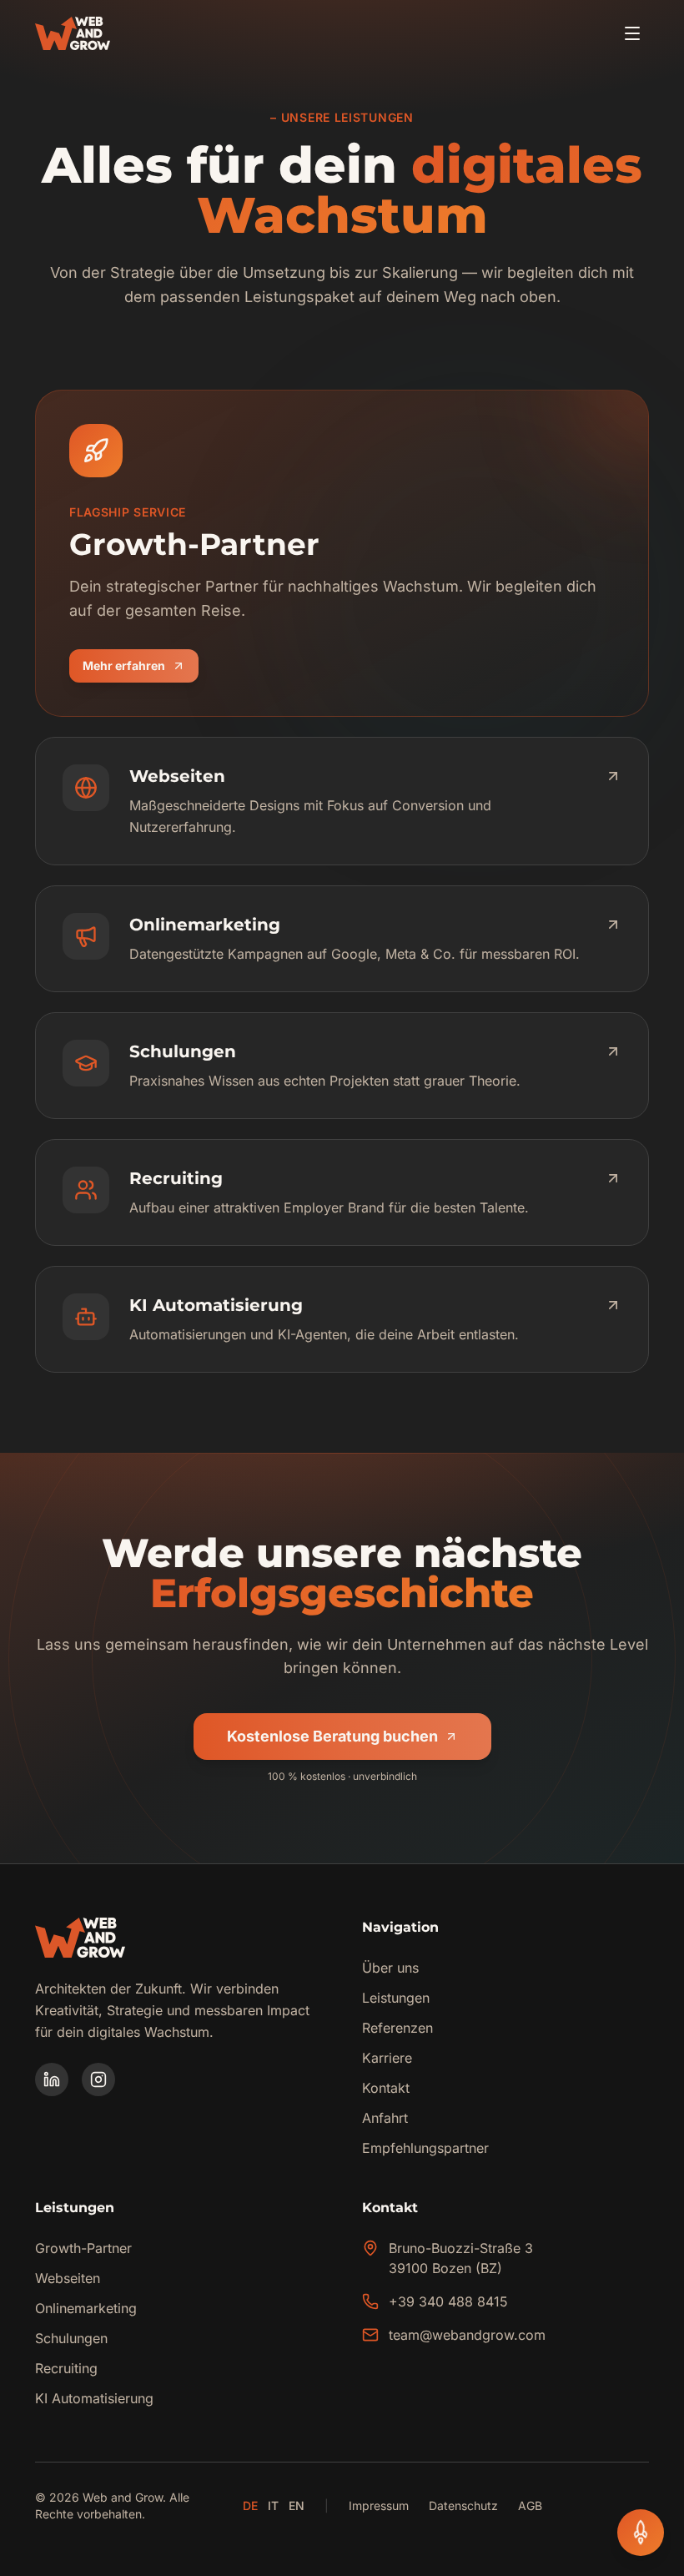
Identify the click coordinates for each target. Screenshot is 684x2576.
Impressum (379, 2505)
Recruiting (66, 2368)
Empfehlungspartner (425, 2148)
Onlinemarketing (86, 2308)
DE (250, 2505)
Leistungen (396, 1998)
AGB (530, 2505)
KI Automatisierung (94, 2398)
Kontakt (386, 2088)
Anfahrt (385, 2118)
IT (273, 2505)
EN (297, 2505)
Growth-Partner (83, 2248)
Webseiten (68, 2278)
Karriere (387, 2058)
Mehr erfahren (141, 670)
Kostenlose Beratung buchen (332, 1736)
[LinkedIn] (52, 2079)
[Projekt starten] (641, 2533)
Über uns (390, 1968)
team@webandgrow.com (467, 2335)
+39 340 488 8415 (448, 2301)
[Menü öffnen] (632, 33)
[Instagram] (98, 2079)
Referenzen (397, 2028)
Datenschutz (463, 2505)
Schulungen (71, 2338)
